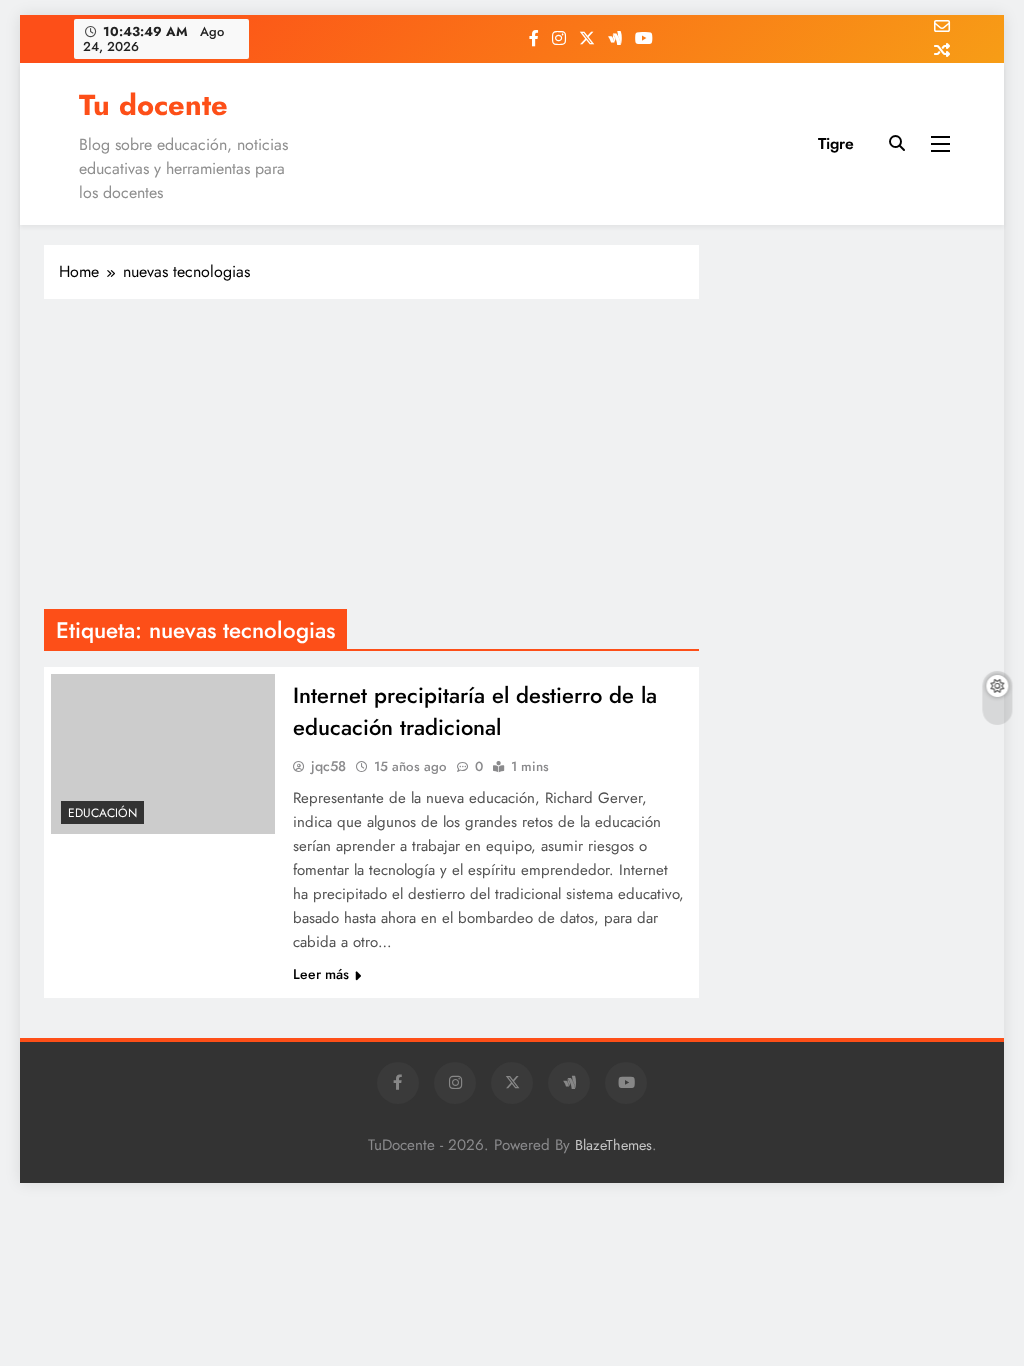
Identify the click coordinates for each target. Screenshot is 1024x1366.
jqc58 (328, 766)
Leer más (321, 974)
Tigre (836, 143)
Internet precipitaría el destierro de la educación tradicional (475, 711)
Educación (102, 813)
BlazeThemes (613, 1145)
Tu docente (153, 105)
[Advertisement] (371, 459)
